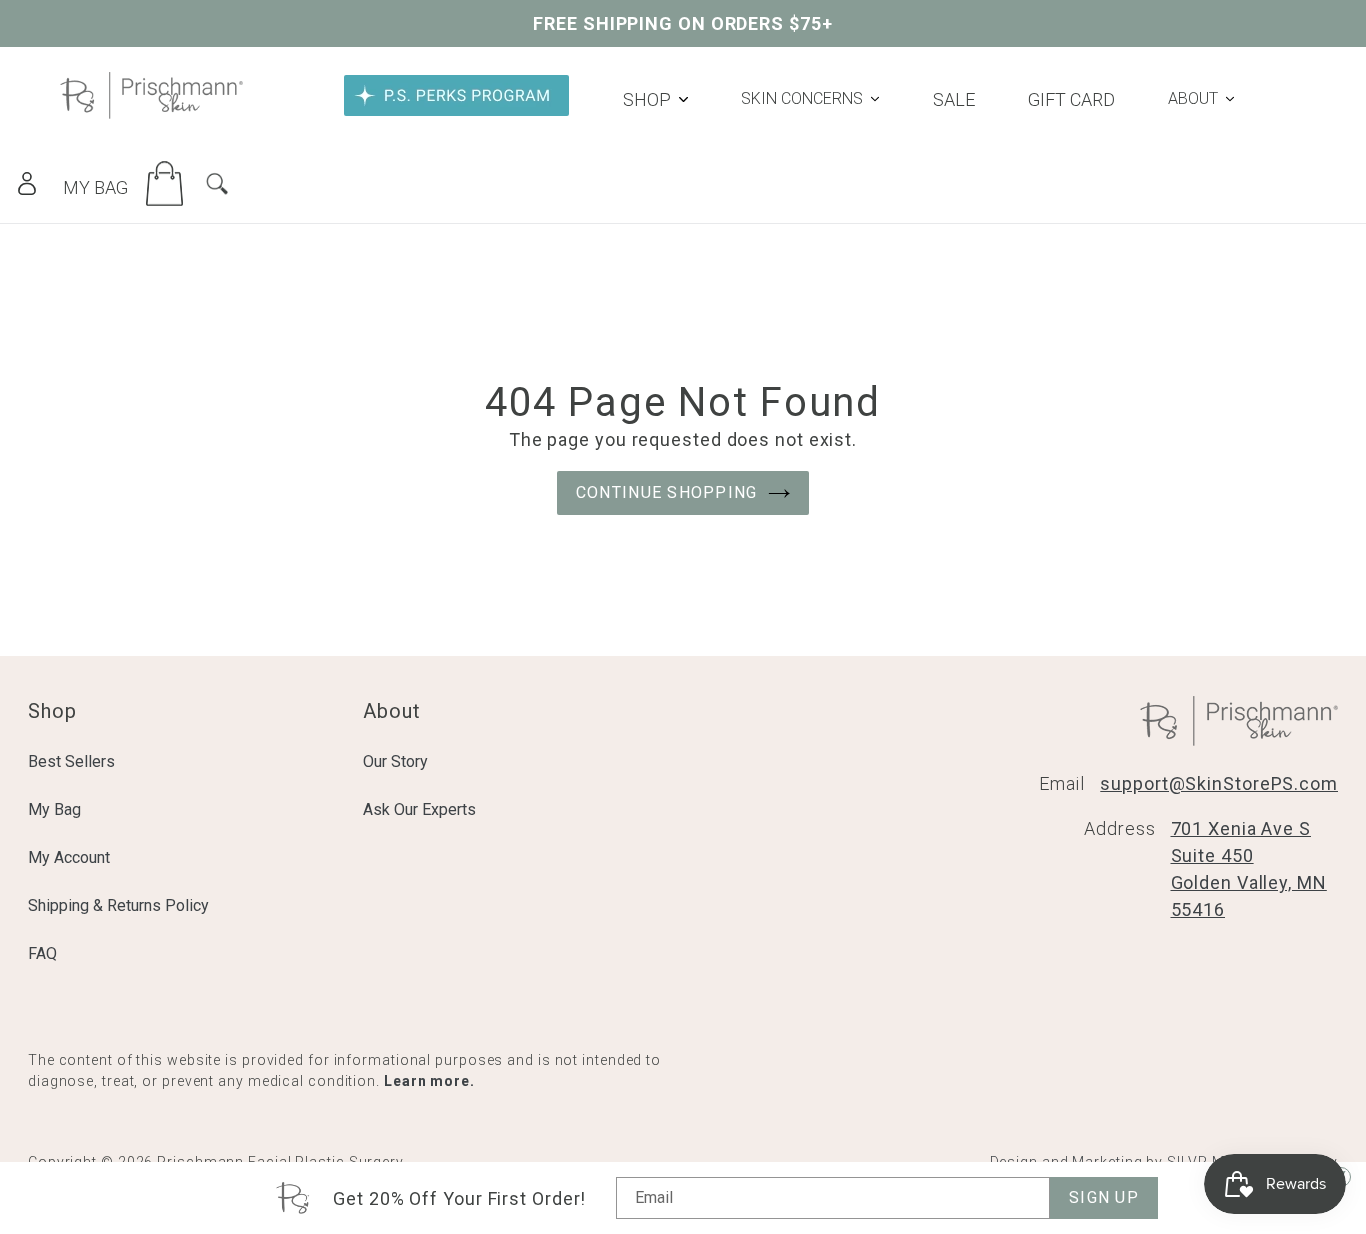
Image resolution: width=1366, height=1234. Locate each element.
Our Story (395, 761)
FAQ (42, 953)
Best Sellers (71, 761)
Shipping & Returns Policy (118, 905)
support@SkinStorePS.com (1219, 783)
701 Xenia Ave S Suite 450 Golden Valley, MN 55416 (1249, 869)
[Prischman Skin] (151, 112)
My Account (69, 857)
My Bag (54, 809)
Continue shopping (667, 492)
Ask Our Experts (419, 809)
